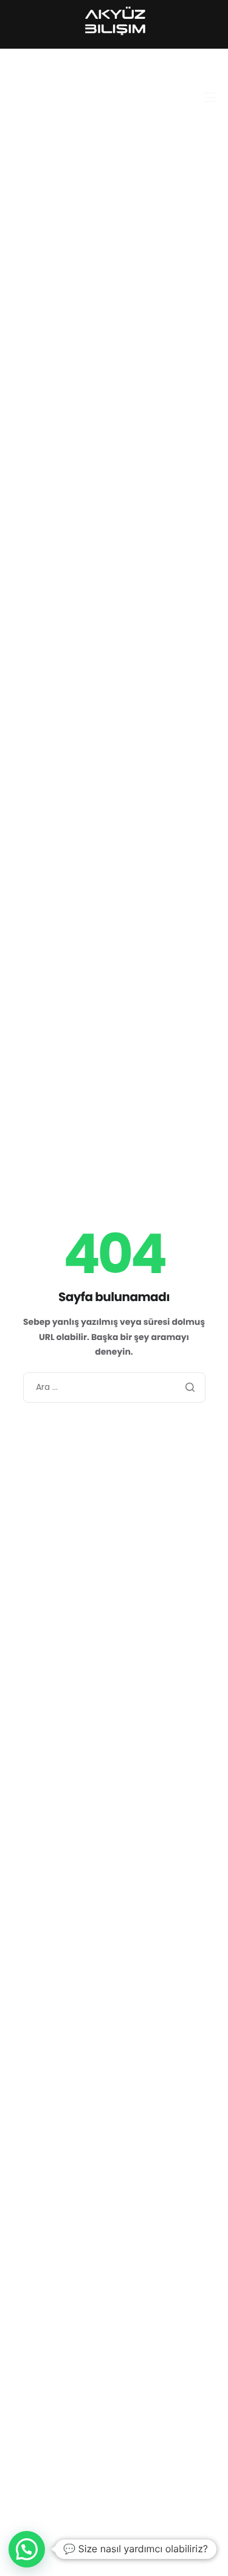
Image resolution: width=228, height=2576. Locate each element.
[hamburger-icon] (210, 97)
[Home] (114, 21)
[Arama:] (114, 1387)
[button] (27, 2549)
